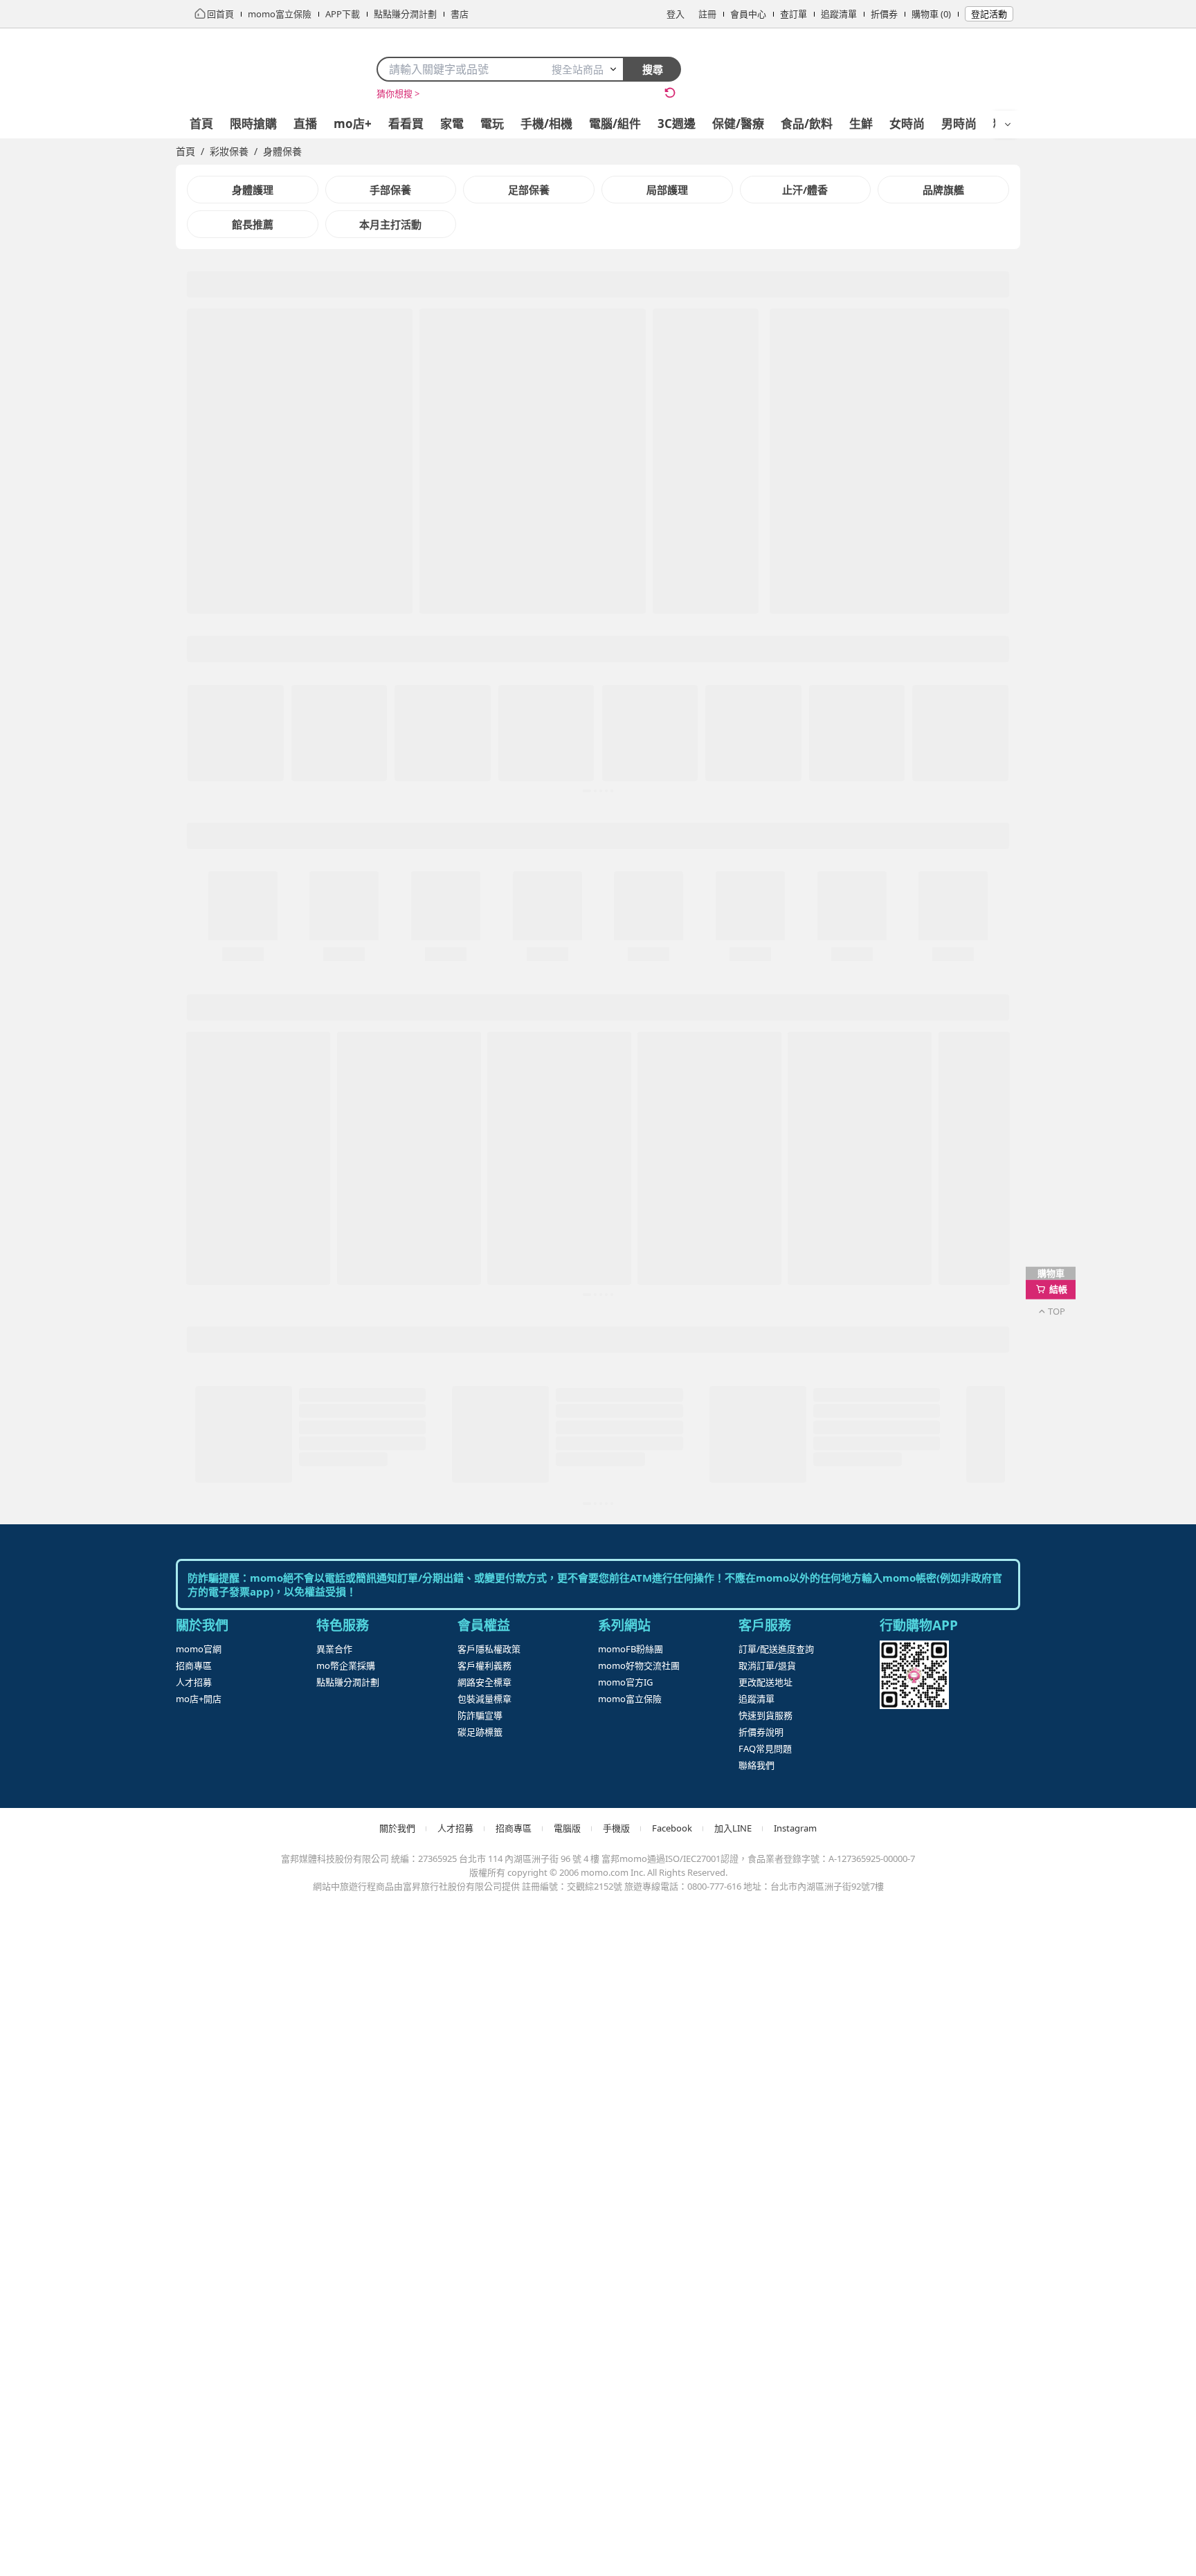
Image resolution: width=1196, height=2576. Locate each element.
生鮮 (861, 124)
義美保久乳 (598, 93)
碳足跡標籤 (480, 2390)
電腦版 (567, 2486)
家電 (452, 124)
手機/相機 (546, 124)
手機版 (616, 2486)
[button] (425, 552)
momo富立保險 (630, 2357)
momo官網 (199, 2307)
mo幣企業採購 (346, 2323)
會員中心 (748, 14)
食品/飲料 (807, 124)
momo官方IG (625, 2340)
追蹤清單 (839, 14)
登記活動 (989, 14)
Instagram (795, 2486)
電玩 (492, 124)
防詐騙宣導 (480, 2373)
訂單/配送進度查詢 (776, 2307)
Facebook (672, 2486)
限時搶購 (253, 124)
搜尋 (653, 69)
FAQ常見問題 (765, 2406)
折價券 (884, 14)
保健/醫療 (738, 124)
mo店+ (353, 124)
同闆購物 (440, 93)
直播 (305, 124)
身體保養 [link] (282, 151)
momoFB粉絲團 (631, 2307)
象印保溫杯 (490, 93)
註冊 (707, 14)
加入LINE (733, 2486)
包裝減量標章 (484, 2357)
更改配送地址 (765, 2340)
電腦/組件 (615, 124)
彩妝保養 (229, 151)
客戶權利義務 (484, 2323)
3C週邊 (677, 124)
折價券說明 (761, 2390)
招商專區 (194, 2323)
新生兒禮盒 (544, 93)
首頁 (201, 124)
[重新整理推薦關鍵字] (670, 93)
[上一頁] (206, 552)
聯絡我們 (756, 2423)
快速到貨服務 (765, 2373)
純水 (638, 93)
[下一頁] (644, 552)
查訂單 (794, 14)
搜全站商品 (578, 69)
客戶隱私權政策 (489, 2307)
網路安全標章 (484, 2340)
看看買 (406, 124)
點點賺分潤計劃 (348, 2340)
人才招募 (194, 2340)
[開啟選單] (1008, 125)
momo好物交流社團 (639, 2323)
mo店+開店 (199, 2357)
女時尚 (907, 124)
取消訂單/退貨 (767, 2323)
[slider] (425, 542)
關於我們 (397, 2486)
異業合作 (334, 2307)
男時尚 (959, 124)
